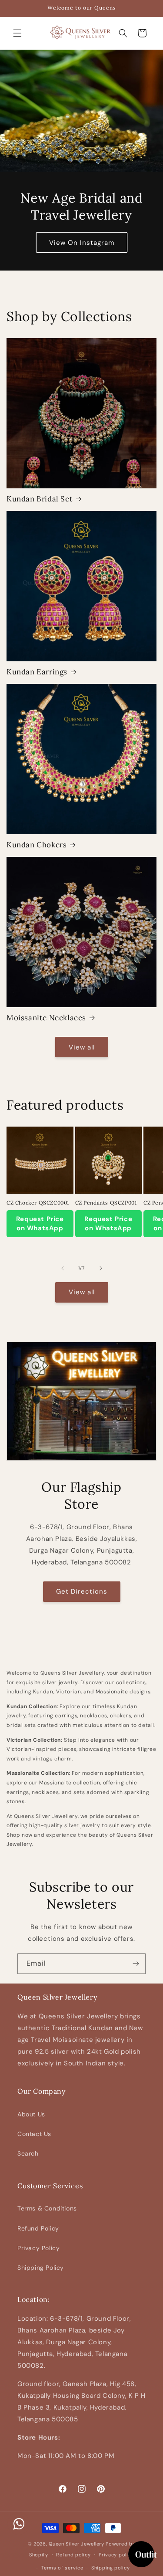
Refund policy (73, 2555)
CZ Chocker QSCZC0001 (38, 1203)
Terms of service (62, 2568)
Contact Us (34, 2134)
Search (28, 2153)
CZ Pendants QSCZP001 (106, 1203)
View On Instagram (82, 242)
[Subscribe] (136, 1964)
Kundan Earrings (37, 672)
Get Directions (82, 1591)
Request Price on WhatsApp (40, 1224)
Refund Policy (38, 2228)
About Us (31, 2114)
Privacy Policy (38, 2248)
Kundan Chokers (37, 845)
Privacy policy (116, 2555)
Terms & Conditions (47, 2208)
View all (82, 1047)
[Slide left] (63, 1268)
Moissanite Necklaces (46, 1018)
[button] (17, 33)
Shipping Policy (41, 2268)
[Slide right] (101, 1268)
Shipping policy (111, 2568)
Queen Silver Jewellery (76, 2544)
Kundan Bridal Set (40, 499)
